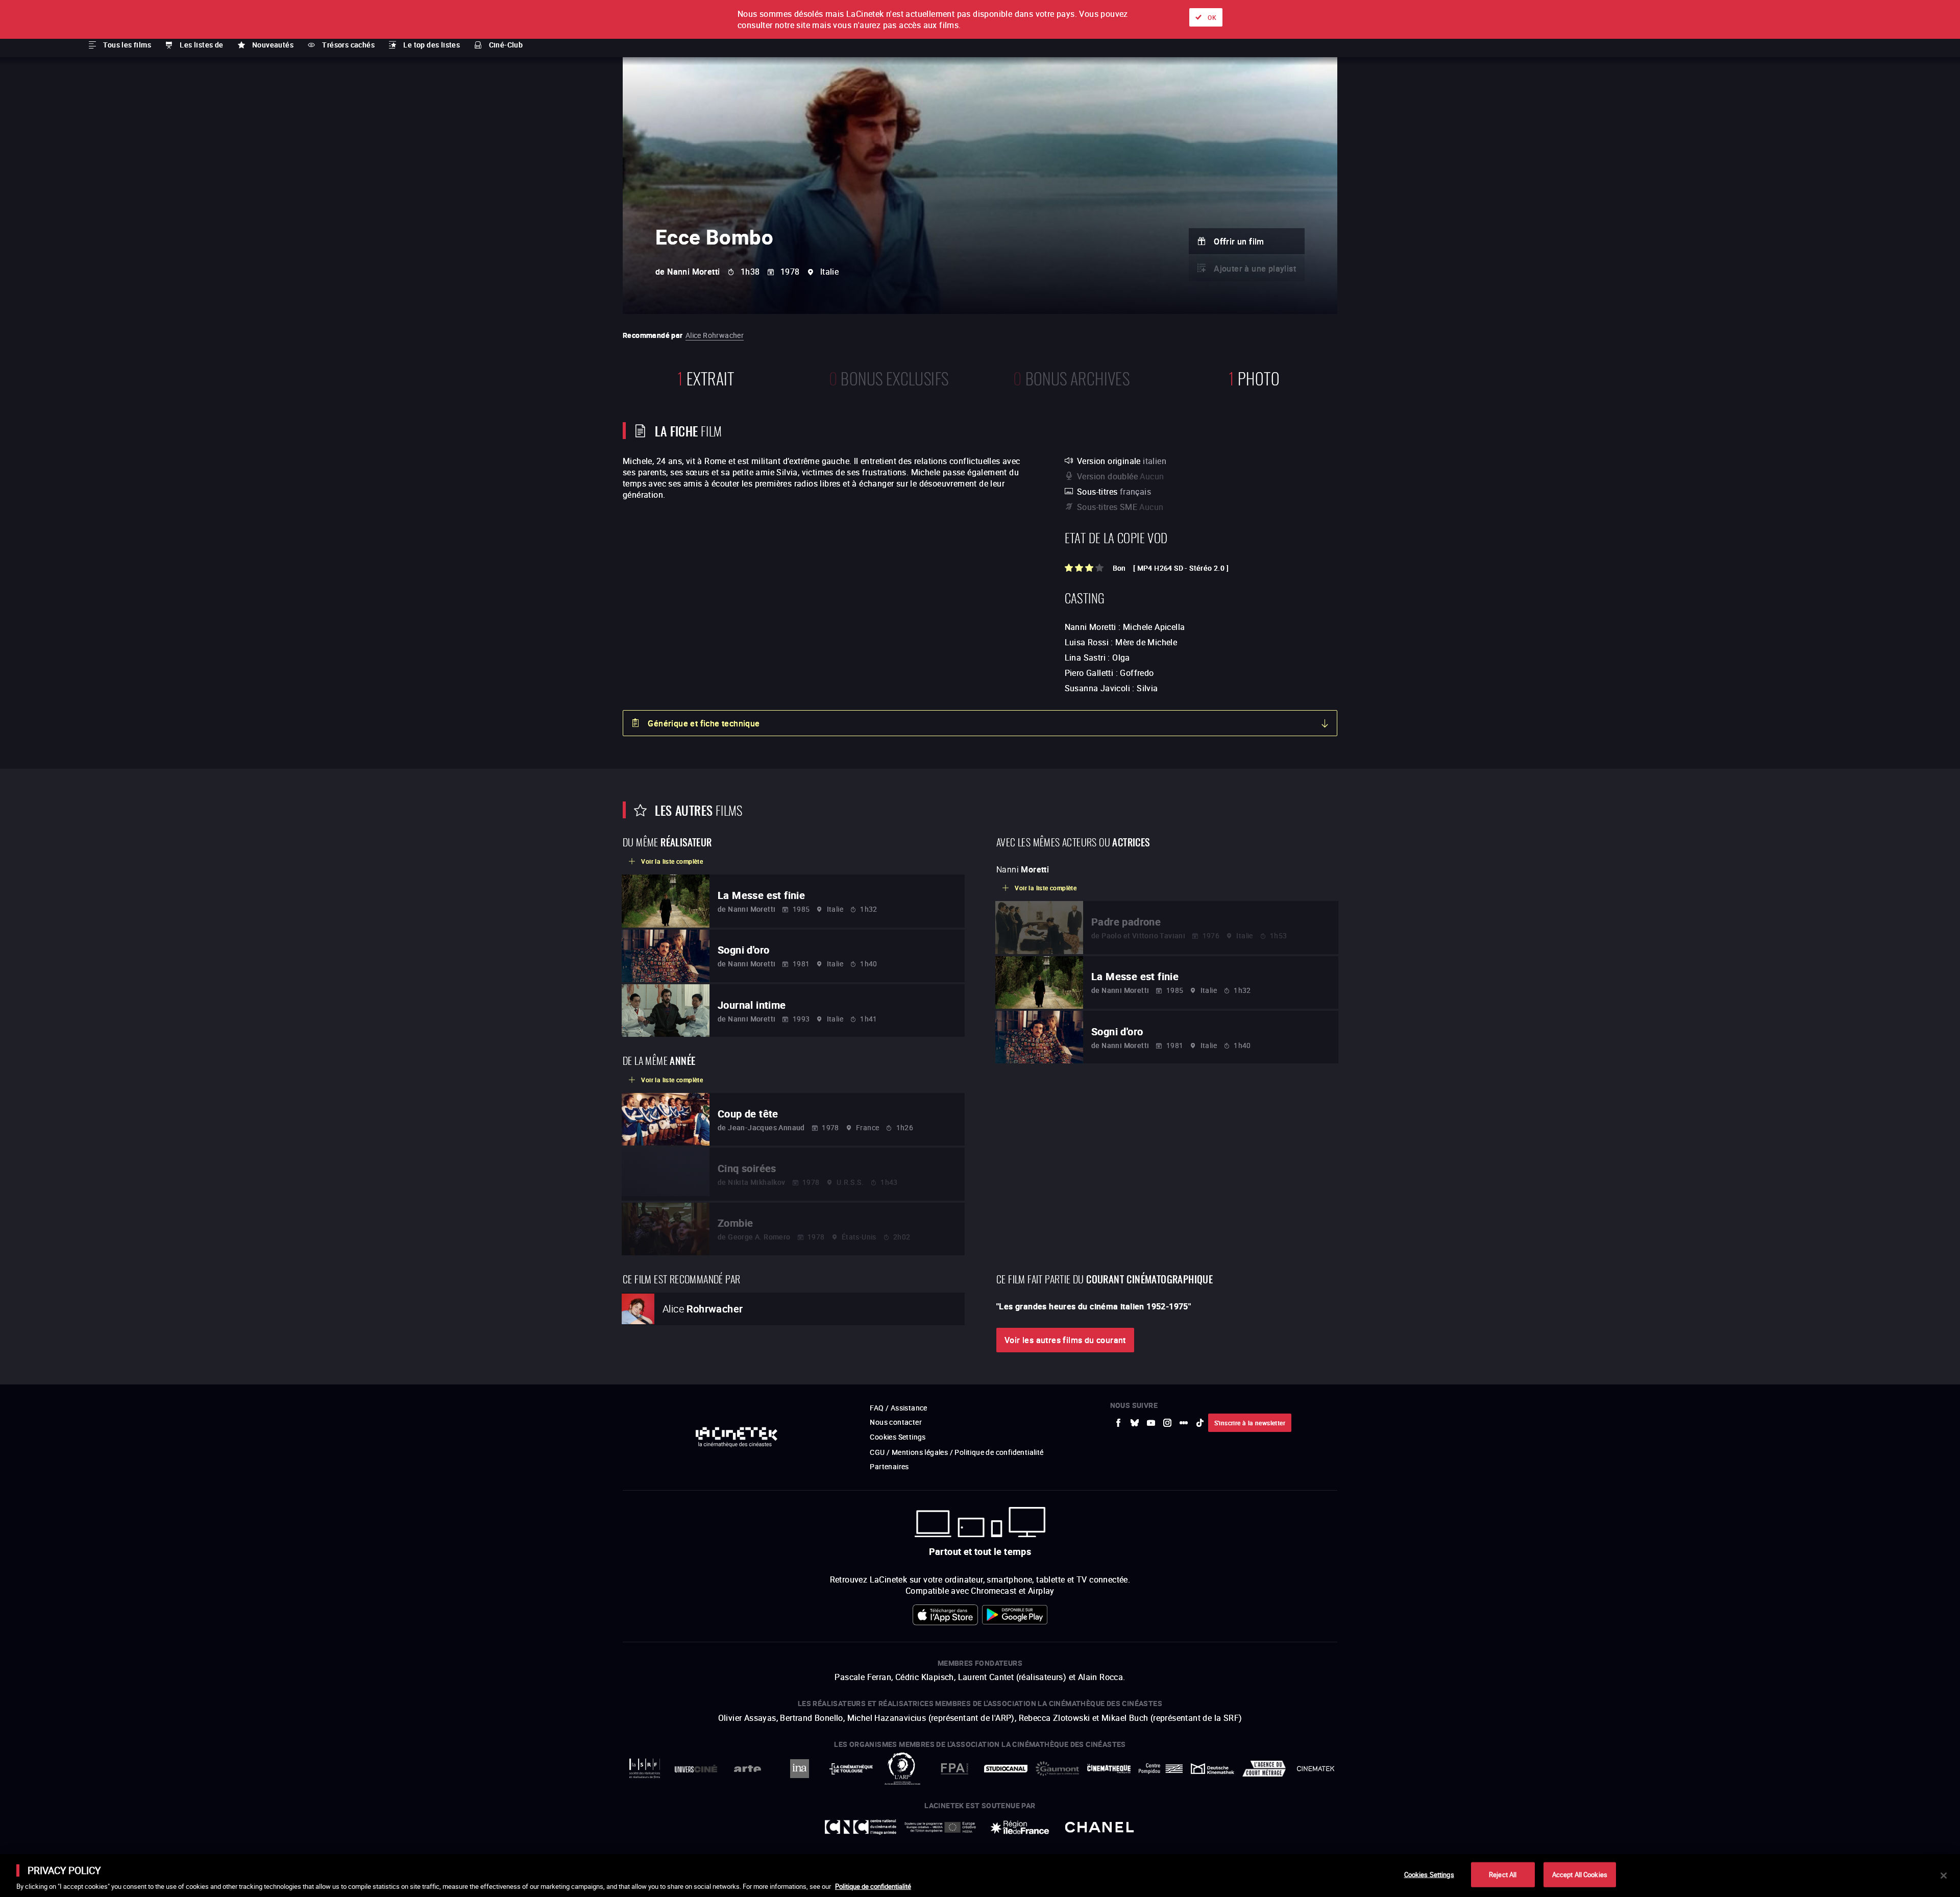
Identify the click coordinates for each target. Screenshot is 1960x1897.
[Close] (1944, 1876)
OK (1212, 17)
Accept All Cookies (1580, 1874)
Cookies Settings (1429, 1874)
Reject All (1503, 1874)
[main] (980, 1876)
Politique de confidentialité (873, 1886)
